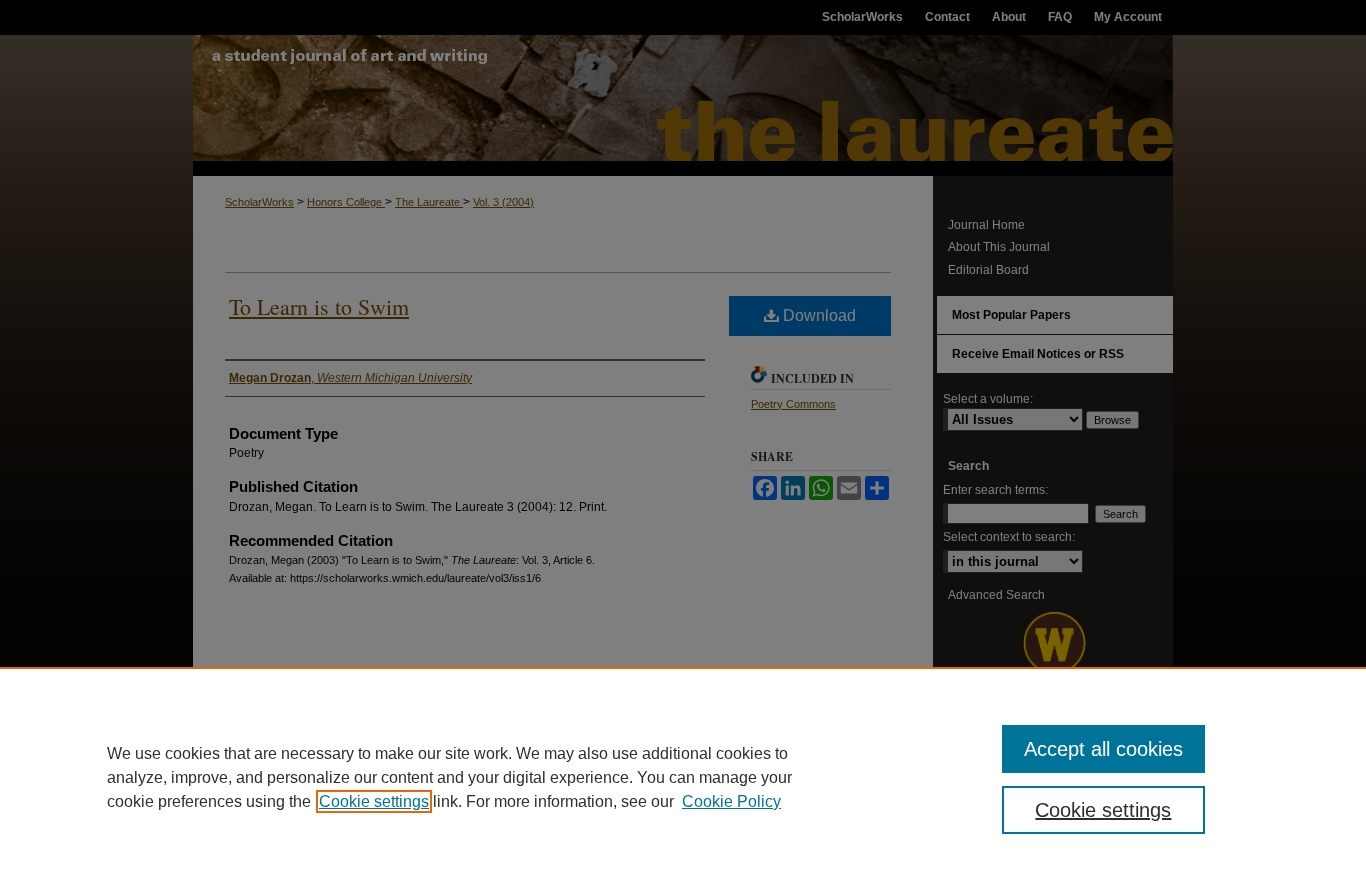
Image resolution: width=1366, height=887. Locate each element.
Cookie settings (374, 801)
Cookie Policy (731, 801)
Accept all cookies (1103, 749)
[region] (683, 777)
